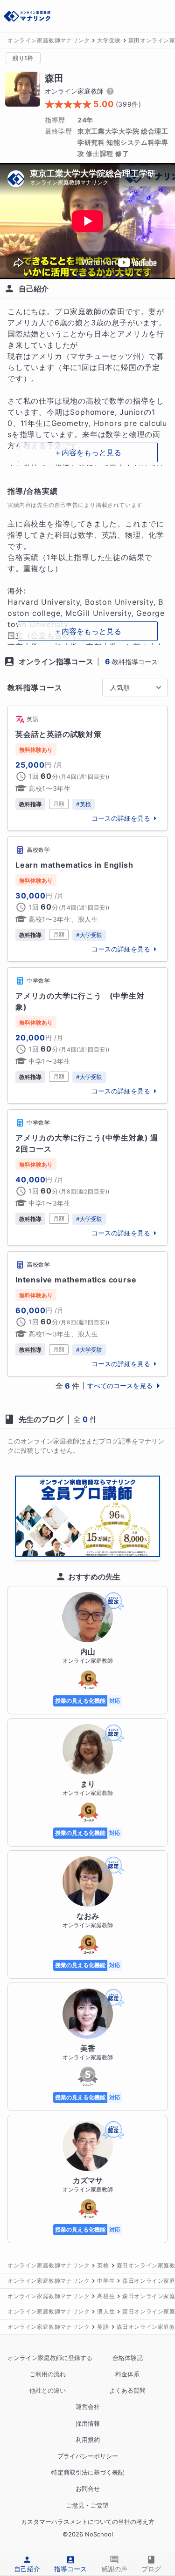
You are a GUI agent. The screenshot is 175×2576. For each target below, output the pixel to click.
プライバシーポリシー (88, 2456)
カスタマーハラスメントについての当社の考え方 (88, 2522)
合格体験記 (128, 2358)
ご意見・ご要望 (87, 2505)
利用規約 (88, 2440)
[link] (87, 768)
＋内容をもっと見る (88, 452)
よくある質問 (127, 2391)
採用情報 (88, 2424)
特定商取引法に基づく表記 (88, 2472)
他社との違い (48, 2391)
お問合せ (88, 2489)
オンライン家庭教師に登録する (48, 2358)
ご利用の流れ (48, 2374)
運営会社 (88, 2407)
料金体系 (127, 2374)
